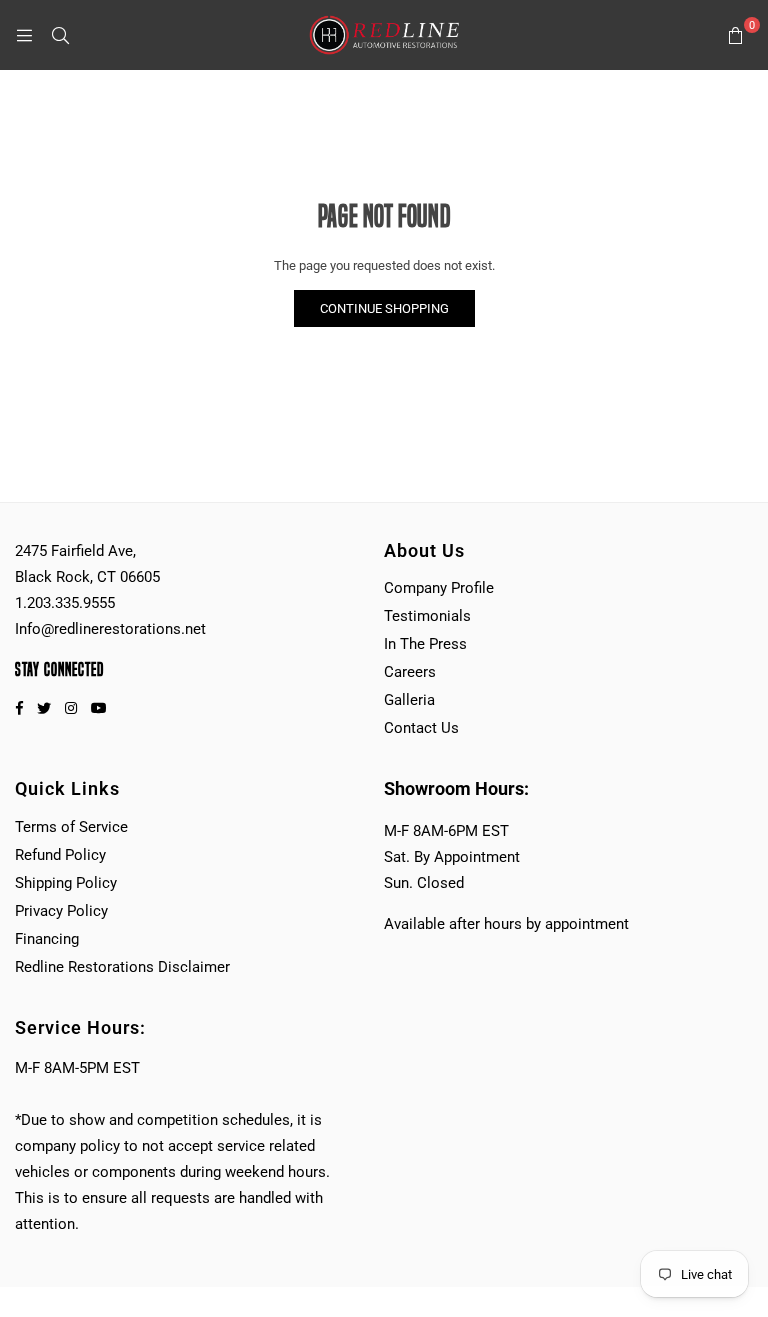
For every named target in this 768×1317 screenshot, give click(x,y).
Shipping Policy (66, 883)
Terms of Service (71, 827)
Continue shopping (384, 308)
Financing (47, 939)
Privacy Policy (61, 911)
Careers (410, 672)
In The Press (425, 644)
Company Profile (439, 588)
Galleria (409, 700)
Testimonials (427, 616)
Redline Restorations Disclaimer (122, 967)
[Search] (60, 35)
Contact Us (421, 728)
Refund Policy (60, 855)
